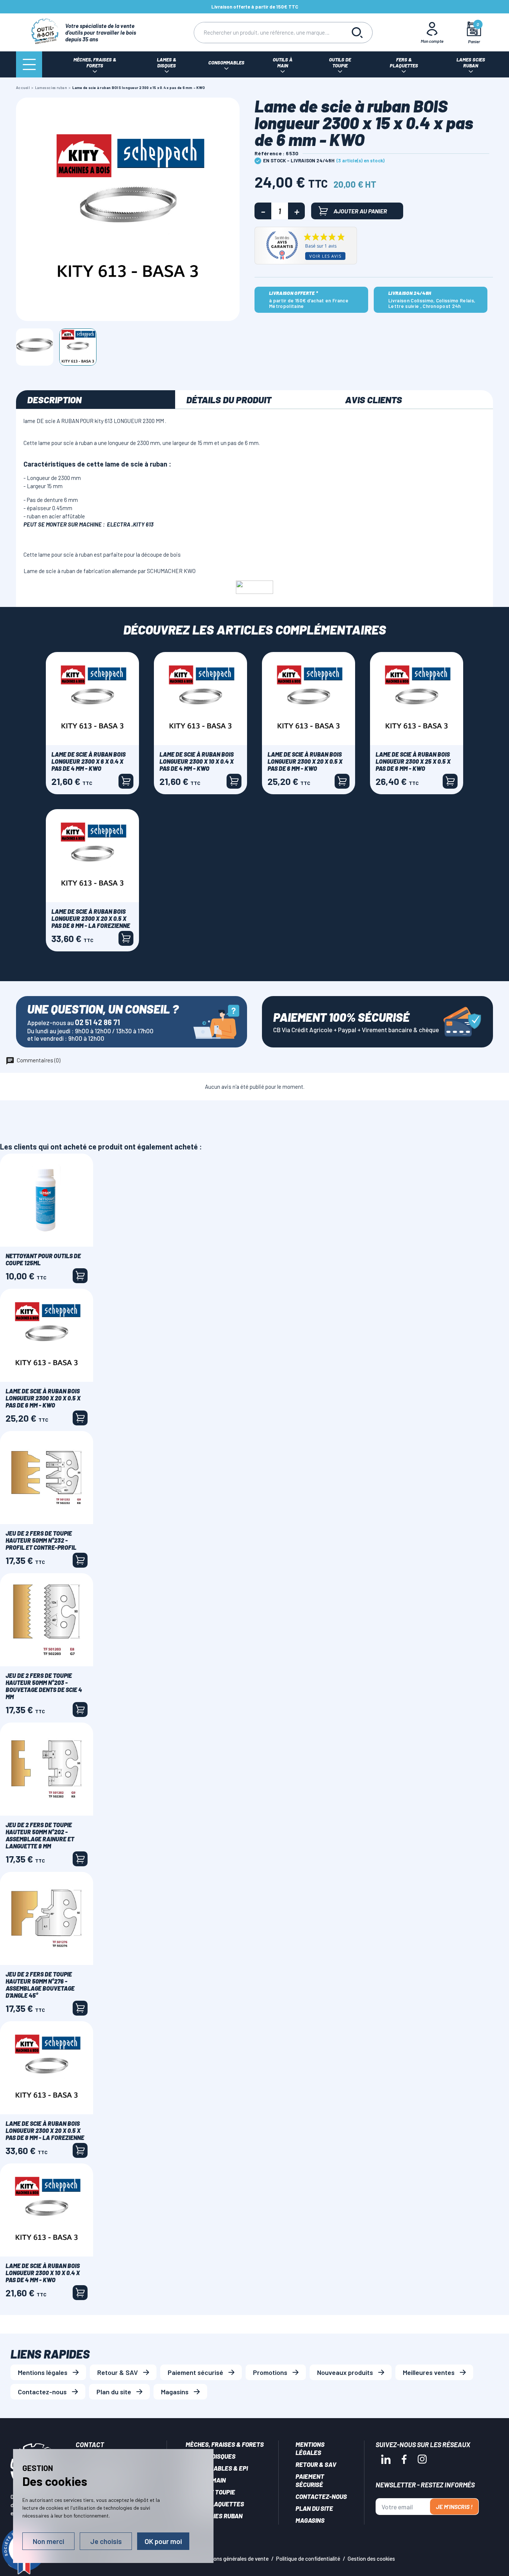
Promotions (270, 2372)
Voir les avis (325, 256)
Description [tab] (54, 400)
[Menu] (29, 64)
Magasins (175, 2392)
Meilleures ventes (429, 2372)
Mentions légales (43, 2372)
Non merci (48, 2541)
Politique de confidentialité (308, 2558)
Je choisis (106, 2541)
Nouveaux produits (345, 2372)
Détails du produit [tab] (229, 400)
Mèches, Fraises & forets (225, 2444)
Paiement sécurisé (195, 2372)
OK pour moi (163, 2541)
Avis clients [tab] (374, 400)
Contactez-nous (42, 2392)
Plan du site (114, 2392)
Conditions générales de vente (233, 2558)
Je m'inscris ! (454, 2507)
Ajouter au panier (360, 211)
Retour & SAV (118, 2372)
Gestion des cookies (371, 2558)
